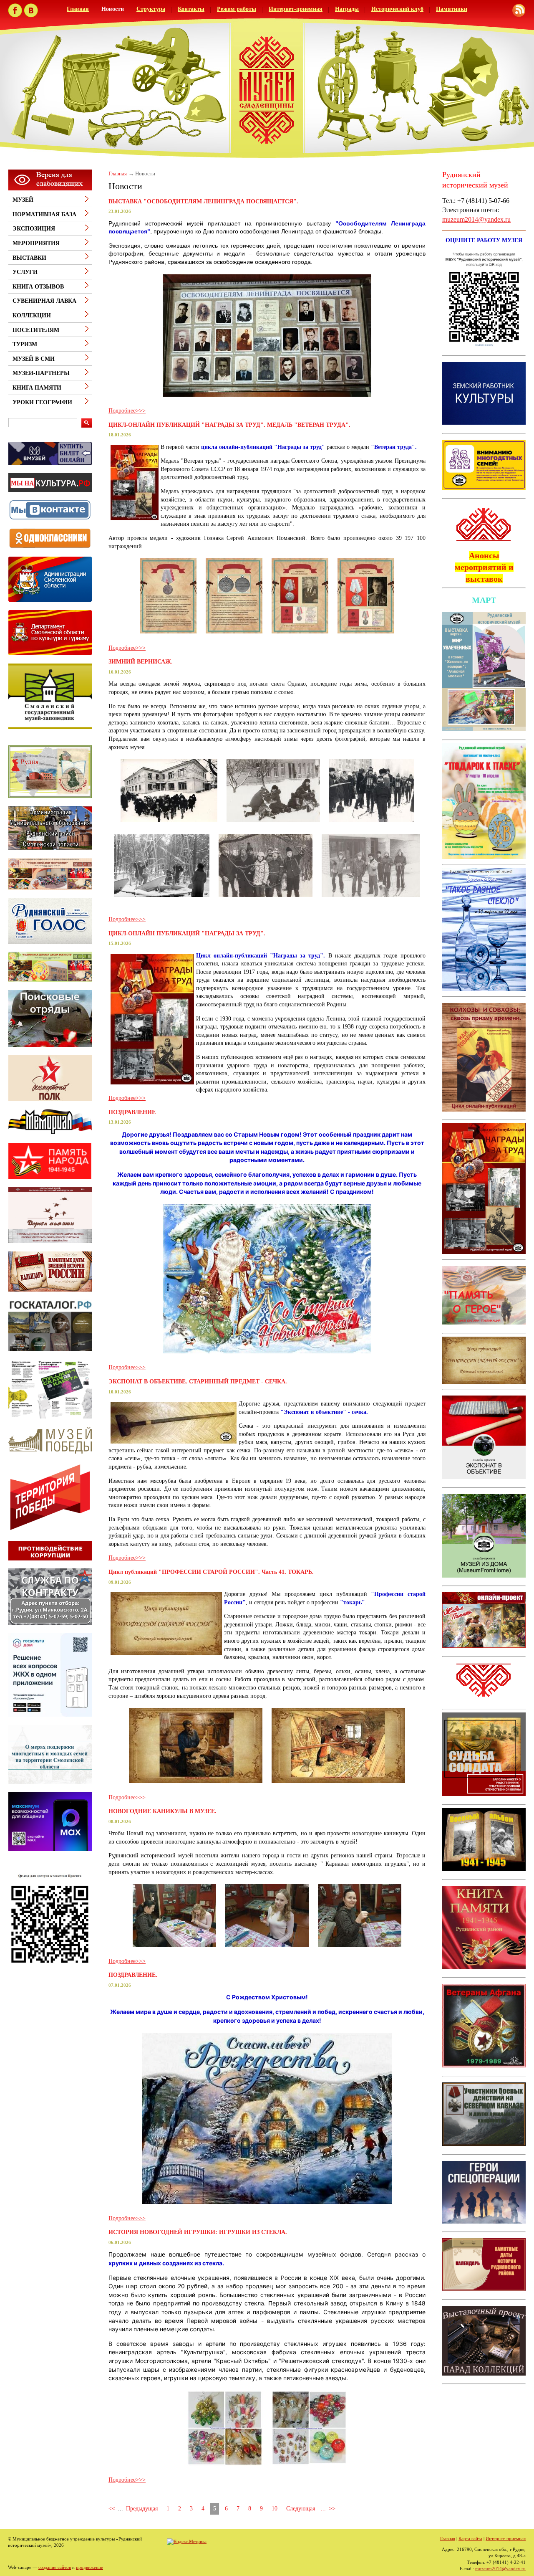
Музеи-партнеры (41, 373)
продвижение (89, 2567)
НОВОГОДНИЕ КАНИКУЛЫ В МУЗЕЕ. (162, 1811)
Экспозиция (34, 229)
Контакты (191, 9)
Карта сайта (470, 2538)
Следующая (301, 2509)
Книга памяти (37, 388)
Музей (23, 200)
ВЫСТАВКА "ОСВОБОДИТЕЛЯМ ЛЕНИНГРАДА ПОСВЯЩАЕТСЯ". (203, 201)
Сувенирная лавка (44, 301)
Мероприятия (36, 243)
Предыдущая (142, 2509)
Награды (347, 9)
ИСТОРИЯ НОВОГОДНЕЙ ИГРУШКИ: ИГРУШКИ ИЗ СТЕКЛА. (198, 2232)
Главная (78, 9)
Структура (151, 9)
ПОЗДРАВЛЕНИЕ (132, 1112)
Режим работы (237, 9)
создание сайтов (55, 2567)
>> (332, 2509)
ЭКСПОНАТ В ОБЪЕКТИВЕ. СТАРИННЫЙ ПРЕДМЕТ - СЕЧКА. (198, 1382)
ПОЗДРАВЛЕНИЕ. (133, 1975)
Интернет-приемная (296, 9)
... (323, 2509)
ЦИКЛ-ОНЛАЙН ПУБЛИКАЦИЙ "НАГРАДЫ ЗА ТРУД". (187, 933)
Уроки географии (42, 402)
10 (275, 2509)
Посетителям (36, 330)
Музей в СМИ (34, 359)
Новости (113, 9)
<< (112, 2509)
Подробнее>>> (127, 411)
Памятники (452, 9)
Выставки (29, 258)
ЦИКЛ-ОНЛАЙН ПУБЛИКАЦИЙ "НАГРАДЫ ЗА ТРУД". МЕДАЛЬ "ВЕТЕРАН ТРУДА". (229, 425)
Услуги (25, 272)
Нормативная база (44, 214)
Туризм (25, 344)
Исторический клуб (397, 9)
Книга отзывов (38, 287)
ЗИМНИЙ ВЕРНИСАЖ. (141, 662)
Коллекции (32, 315)
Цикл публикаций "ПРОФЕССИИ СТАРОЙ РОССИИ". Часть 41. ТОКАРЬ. (211, 1572)
